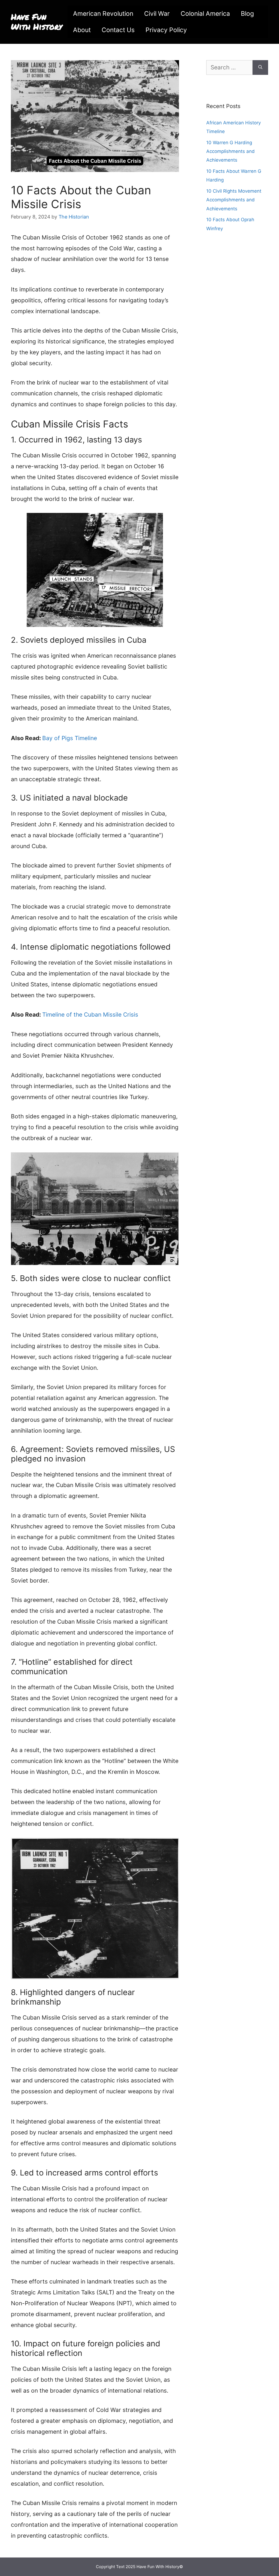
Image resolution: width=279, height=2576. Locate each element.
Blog (247, 14)
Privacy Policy (166, 30)
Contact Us (118, 30)
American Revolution (103, 14)
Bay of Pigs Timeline (70, 738)
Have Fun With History (37, 22)
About (82, 30)
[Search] (260, 67)
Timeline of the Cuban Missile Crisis (90, 1015)
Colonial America (205, 14)
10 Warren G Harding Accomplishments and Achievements (231, 151)
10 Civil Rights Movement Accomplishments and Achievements (234, 200)
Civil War (157, 14)
